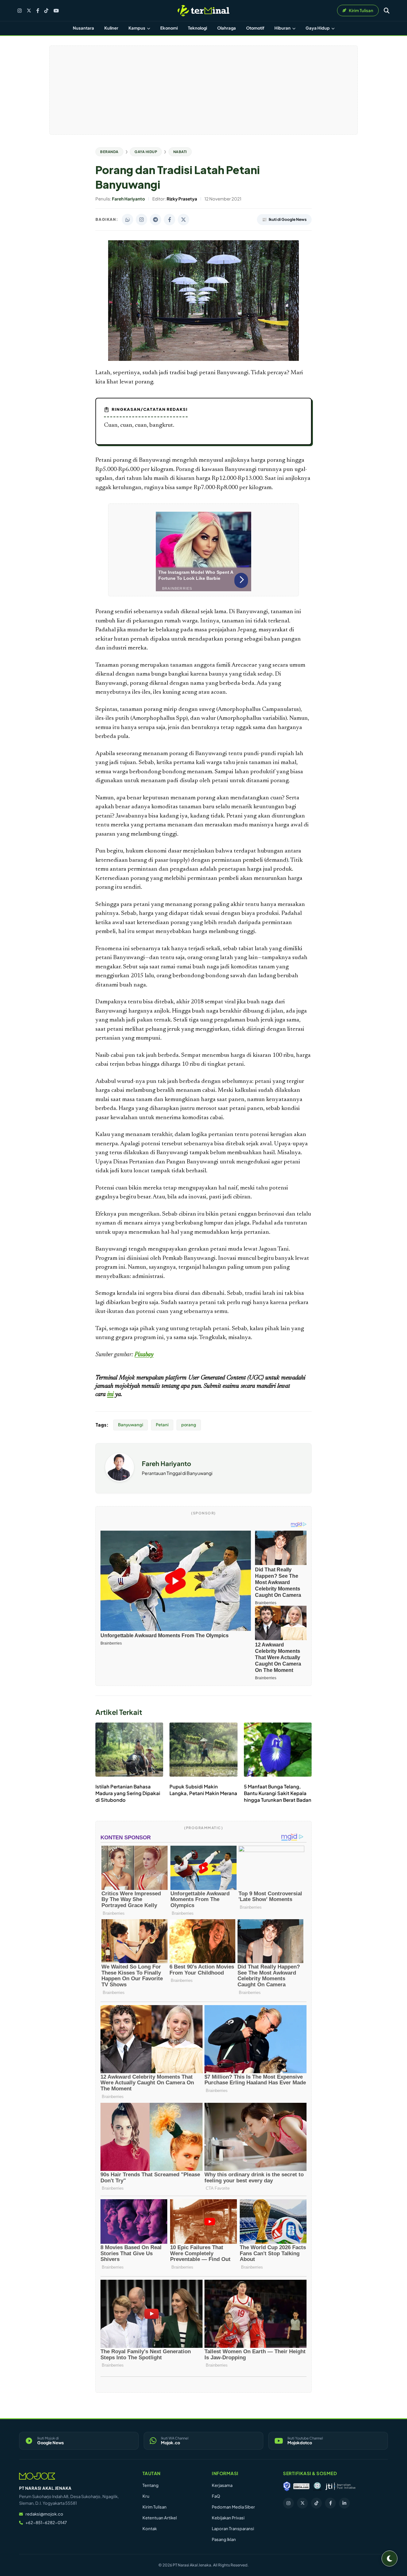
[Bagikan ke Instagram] (141, 220)
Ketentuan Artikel (160, 2518)
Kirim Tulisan (155, 2507)
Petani (162, 1425)
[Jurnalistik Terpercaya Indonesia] (340, 2486)
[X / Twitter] (29, 11)
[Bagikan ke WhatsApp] (128, 220)
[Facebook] (38, 11)
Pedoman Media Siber (233, 2507)
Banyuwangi (131, 1425)
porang (189, 1425)
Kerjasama (222, 2485)
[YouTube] (56, 11)
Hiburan (283, 28)
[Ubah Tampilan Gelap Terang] (390, 2558)
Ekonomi (169, 28)
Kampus (137, 28)
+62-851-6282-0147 (46, 2523)
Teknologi (197, 28)
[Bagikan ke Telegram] (155, 220)
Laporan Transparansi (233, 2529)
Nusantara (83, 28)
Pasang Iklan (224, 2539)
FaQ (216, 2496)
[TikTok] (46, 11)
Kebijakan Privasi (228, 2518)
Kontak (150, 2529)
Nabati (180, 152)
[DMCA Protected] (301, 2486)
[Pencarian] (387, 11)
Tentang (151, 2485)
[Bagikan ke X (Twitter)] (183, 220)
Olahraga (227, 28)
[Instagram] (20, 11)
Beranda (109, 152)
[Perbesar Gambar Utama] (203, 360)
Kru (146, 2496)
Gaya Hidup (318, 28)
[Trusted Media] (287, 2486)
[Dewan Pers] (317, 2486)
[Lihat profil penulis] (120, 1480)
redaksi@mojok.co (44, 2514)
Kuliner (111, 28)
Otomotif (255, 28)
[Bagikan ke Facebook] (169, 220)
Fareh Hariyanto (166, 1463)
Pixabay (144, 1355)
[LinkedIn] (344, 2503)
